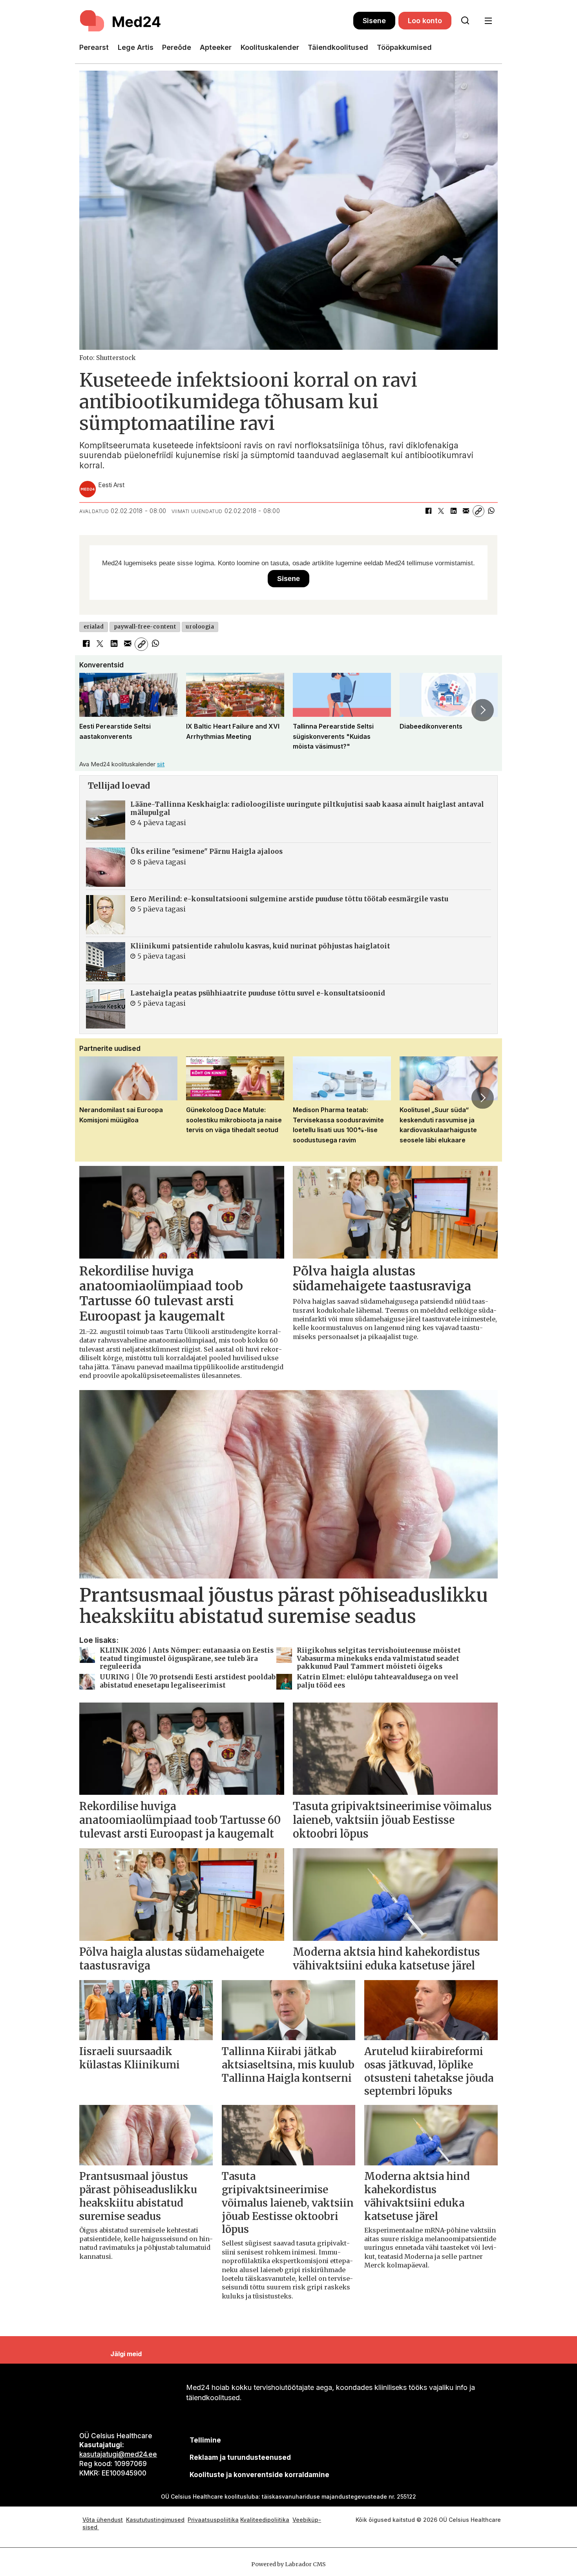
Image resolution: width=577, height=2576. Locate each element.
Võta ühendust (103, 2520)
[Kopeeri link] (478, 511)
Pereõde (177, 47)
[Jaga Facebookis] (428, 511)
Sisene (374, 21)
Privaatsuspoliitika (213, 2520)
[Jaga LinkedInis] (453, 511)
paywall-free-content (145, 627)
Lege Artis (136, 47)
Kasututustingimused (155, 2520)
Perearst (94, 47)
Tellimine (205, 2440)
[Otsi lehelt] (465, 21)
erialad (94, 627)
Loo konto (425, 21)
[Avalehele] (216, 21)
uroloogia (200, 627)
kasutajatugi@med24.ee (118, 2454)
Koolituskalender (270, 47)
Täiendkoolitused (338, 47)
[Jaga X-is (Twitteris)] (441, 511)
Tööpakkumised (404, 47)
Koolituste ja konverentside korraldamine (259, 2475)
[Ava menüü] (488, 21)
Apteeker (216, 47)
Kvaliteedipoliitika (265, 2520)
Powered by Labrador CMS (288, 2564)
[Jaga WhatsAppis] (491, 511)
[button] (94, 710)
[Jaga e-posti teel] (466, 511)
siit (161, 764)
